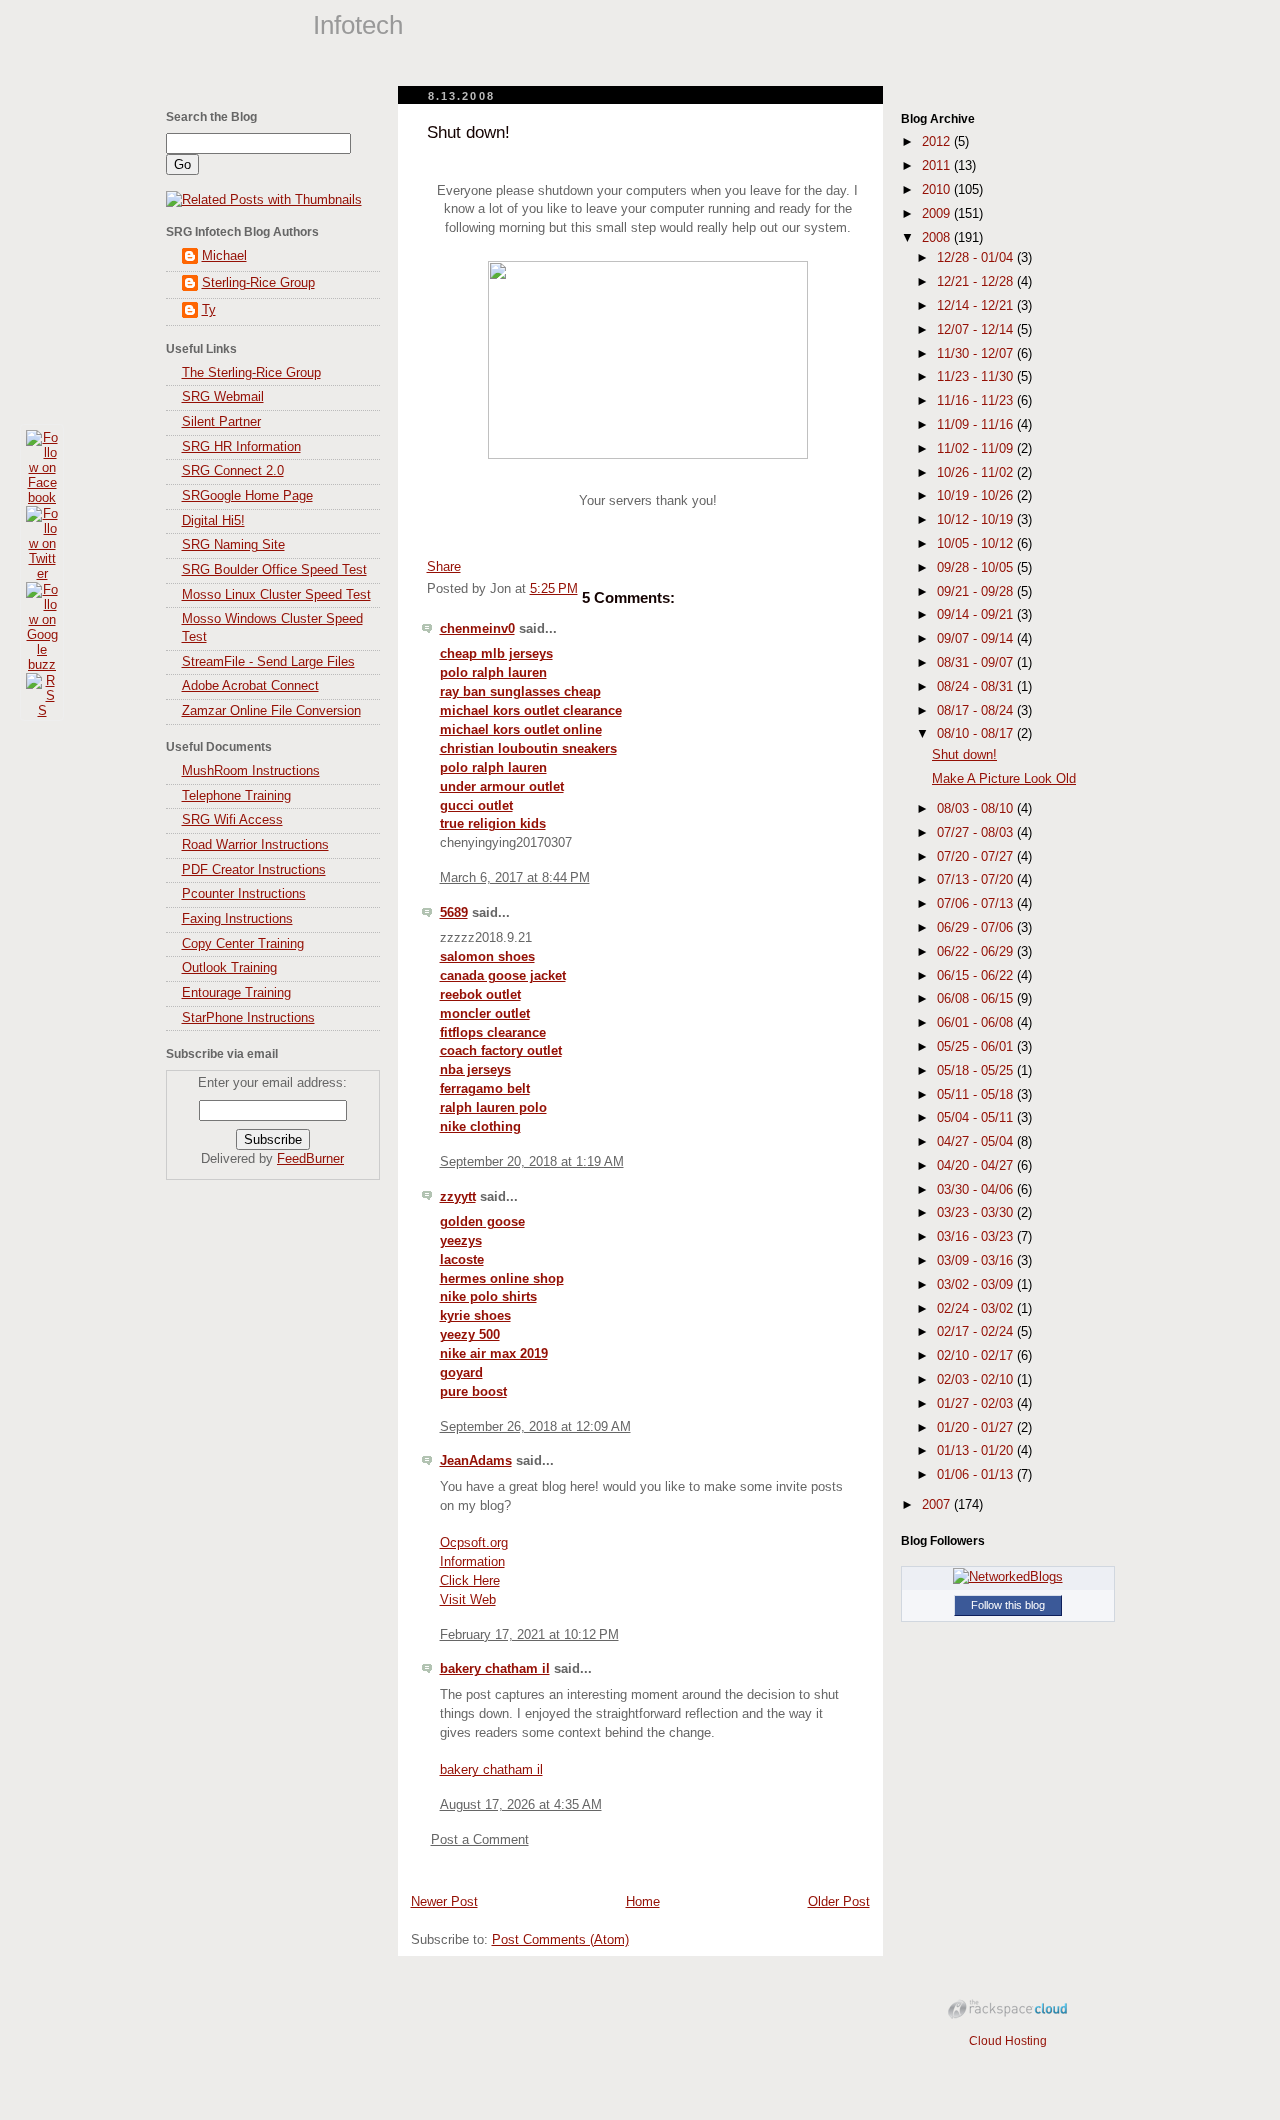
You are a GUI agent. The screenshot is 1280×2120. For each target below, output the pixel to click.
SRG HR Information (241, 447)
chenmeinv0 (477, 629)
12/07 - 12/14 (977, 330)
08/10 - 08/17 (977, 734)
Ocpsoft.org (474, 1543)
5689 (454, 913)
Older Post (839, 1902)
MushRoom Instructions (251, 771)
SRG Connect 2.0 (233, 471)
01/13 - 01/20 (977, 1451)
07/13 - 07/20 (977, 880)
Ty (209, 310)
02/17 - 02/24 (977, 1332)
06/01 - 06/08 (977, 1023)
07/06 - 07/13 (977, 904)
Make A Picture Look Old (1004, 779)
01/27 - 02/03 (977, 1404)
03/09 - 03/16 (977, 1261)
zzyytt (458, 1197)
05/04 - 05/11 (977, 1118)
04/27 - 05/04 (977, 1142)
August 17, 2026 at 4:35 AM (521, 1805)
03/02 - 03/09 (977, 1285)
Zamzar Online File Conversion (271, 711)
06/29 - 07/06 (977, 928)
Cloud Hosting (1008, 2041)
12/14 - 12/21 (977, 306)
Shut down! (468, 132)
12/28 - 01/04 (977, 258)
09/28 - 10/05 (977, 568)
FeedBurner (310, 1159)
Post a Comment (480, 1840)
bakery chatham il (495, 1669)
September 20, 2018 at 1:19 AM (532, 1162)
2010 (938, 190)
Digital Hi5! (213, 521)
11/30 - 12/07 (977, 354)
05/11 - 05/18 (977, 1095)
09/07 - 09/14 (977, 639)
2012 (938, 142)
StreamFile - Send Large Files (268, 662)
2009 (938, 214)
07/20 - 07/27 (977, 857)
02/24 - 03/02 (977, 1309)
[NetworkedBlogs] (1008, 1577)
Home (643, 1902)
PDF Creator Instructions (254, 870)
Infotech (358, 25)
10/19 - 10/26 (977, 496)
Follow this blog (1008, 1605)
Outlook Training (229, 968)
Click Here (470, 1581)
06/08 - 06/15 (977, 999)
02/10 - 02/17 (977, 1356)
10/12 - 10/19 (977, 520)
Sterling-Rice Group (258, 283)
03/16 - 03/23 (977, 1237)
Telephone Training (236, 796)
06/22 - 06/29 (977, 952)
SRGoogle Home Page (247, 496)
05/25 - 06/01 (977, 1047)
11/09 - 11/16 (977, 425)
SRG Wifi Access (232, 820)
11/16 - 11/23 (977, 401)
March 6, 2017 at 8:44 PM (515, 878)
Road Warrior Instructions (255, 845)
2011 (938, 166)
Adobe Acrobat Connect (250, 686)
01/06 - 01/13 (977, 1475)
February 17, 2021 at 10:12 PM (529, 1635)
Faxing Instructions (237, 919)
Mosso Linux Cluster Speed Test (276, 595)
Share (444, 567)
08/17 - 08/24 (977, 711)
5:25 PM (554, 589)
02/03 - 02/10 (977, 1380)
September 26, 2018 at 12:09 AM (535, 1427)
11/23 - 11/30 (977, 377)
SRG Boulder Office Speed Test (274, 570)
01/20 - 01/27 (977, 1428)
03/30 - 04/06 (977, 1190)
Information (472, 1562)
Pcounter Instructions (244, 894)
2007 (938, 1505)
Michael (224, 256)
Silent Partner (221, 422)
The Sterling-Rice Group (251, 373)
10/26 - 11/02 (977, 473)
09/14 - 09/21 (977, 615)
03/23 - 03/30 (977, 1213)
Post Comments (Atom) (560, 1940)
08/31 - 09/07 (977, 663)
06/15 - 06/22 (977, 976)
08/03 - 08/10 (977, 809)
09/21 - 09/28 (977, 592)
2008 (938, 238)
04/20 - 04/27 (977, 1166)
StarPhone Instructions (248, 1018)
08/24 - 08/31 (977, 687)
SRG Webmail (223, 397)
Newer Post (444, 1902)
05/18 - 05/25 (977, 1071)
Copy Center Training (243, 944)
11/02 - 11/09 (977, 449)
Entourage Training (236, 993)
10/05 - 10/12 (977, 544)
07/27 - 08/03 (977, 833)
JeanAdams (476, 1461)
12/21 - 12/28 (977, 282)
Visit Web (468, 1600)
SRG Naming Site (233, 545)
